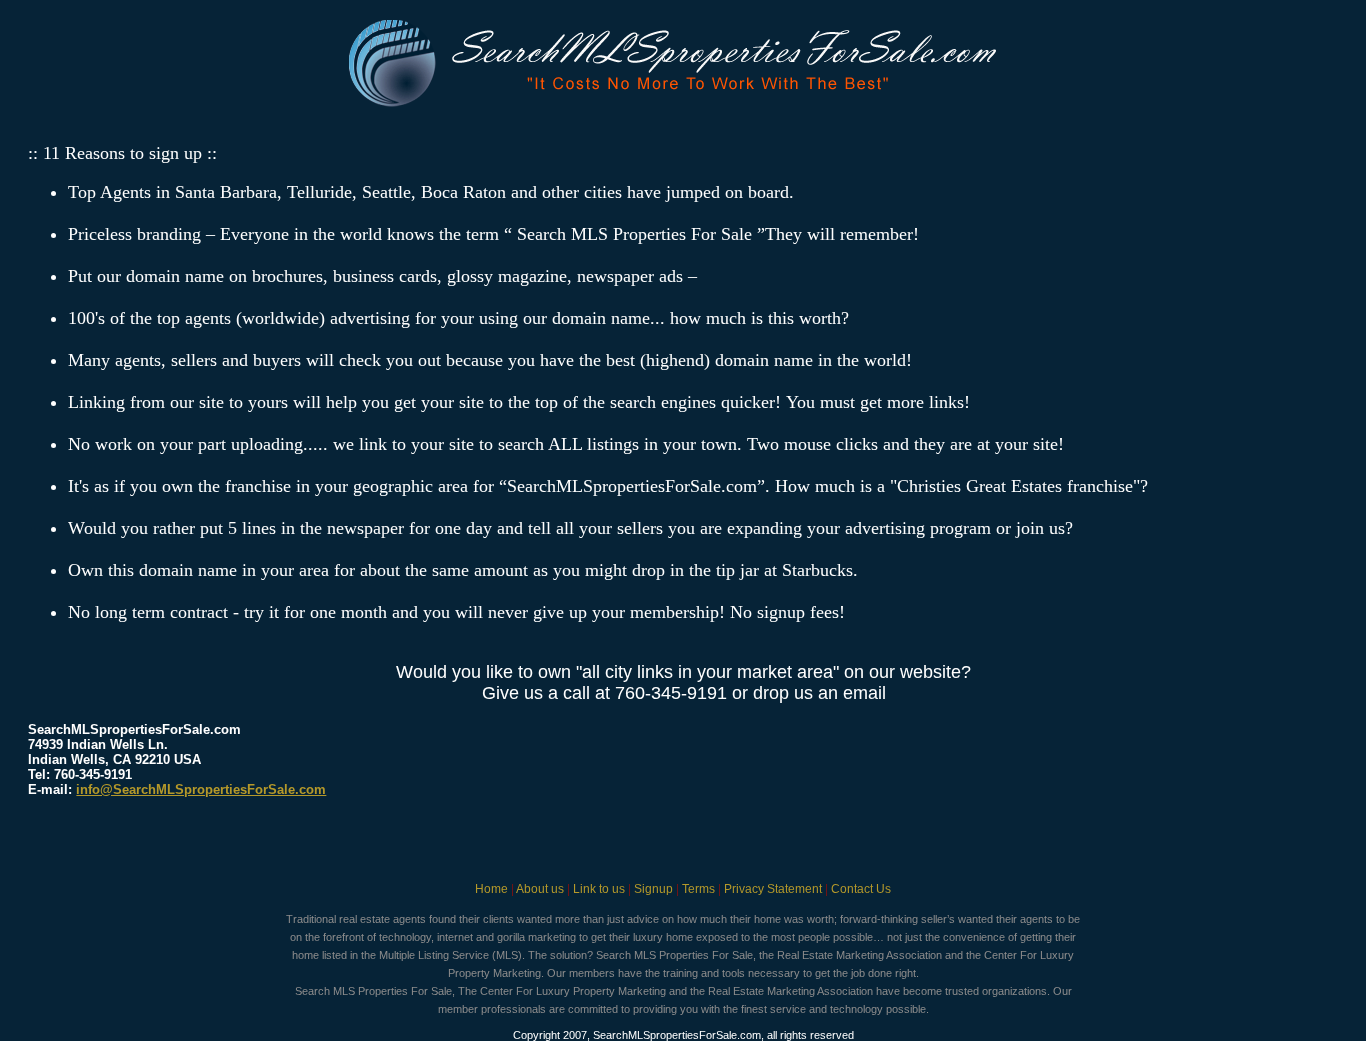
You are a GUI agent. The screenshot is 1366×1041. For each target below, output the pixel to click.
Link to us (599, 889)
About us (540, 889)
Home (491, 889)
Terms (698, 889)
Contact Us (861, 889)
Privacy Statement (773, 889)
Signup (653, 889)
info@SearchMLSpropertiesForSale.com (201, 789)
